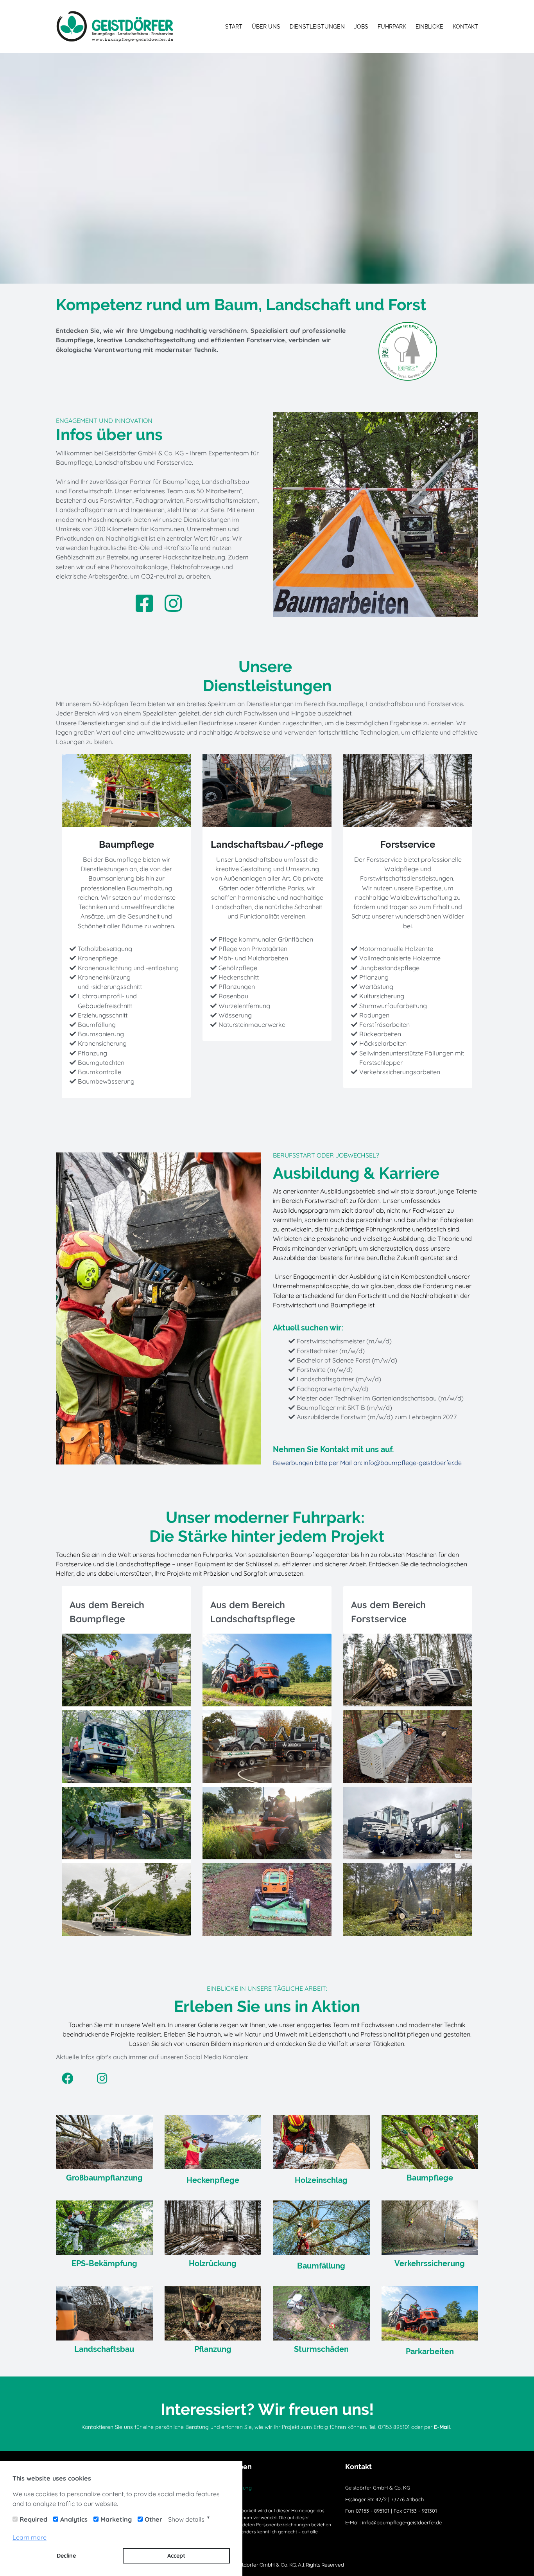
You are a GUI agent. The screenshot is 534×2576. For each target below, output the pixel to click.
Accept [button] (176, 2556)
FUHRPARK (392, 27)
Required (33, 2519)
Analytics (74, 2519)
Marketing (116, 2519)
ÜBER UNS (266, 27)
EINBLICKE (429, 27)
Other (153, 2519)
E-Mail (442, 2427)
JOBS (361, 27)
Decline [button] (66, 2556)
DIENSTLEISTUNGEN (317, 27)
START (234, 27)
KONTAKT (465, 27)
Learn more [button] (30, 2537)
